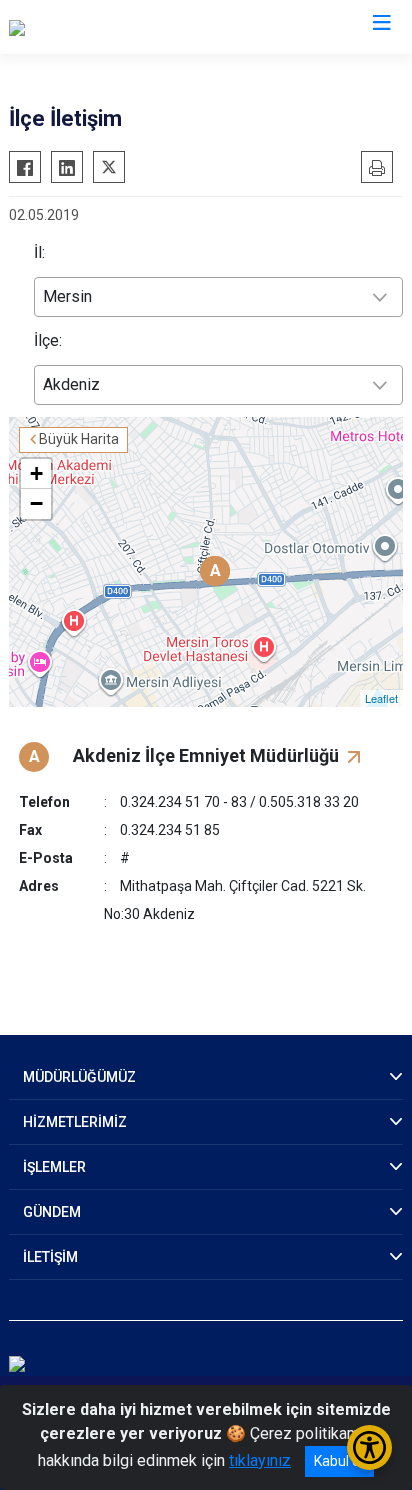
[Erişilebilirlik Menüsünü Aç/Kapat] (369, 1447)
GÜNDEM (52, 1212)
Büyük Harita (79, 439)
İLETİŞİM (50, 1257)
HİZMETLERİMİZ (75, 1122)
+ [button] (36, 473)
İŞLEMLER (54, 1167)
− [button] (36, 503)
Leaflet (381, 698)
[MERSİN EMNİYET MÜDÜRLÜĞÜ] (122, 27)
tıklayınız (260, 1460)
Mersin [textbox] (67, 296)
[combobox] (218, 297)
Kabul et (339, 1461)
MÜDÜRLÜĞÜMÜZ (79, 1077)
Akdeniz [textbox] (71, 384)
